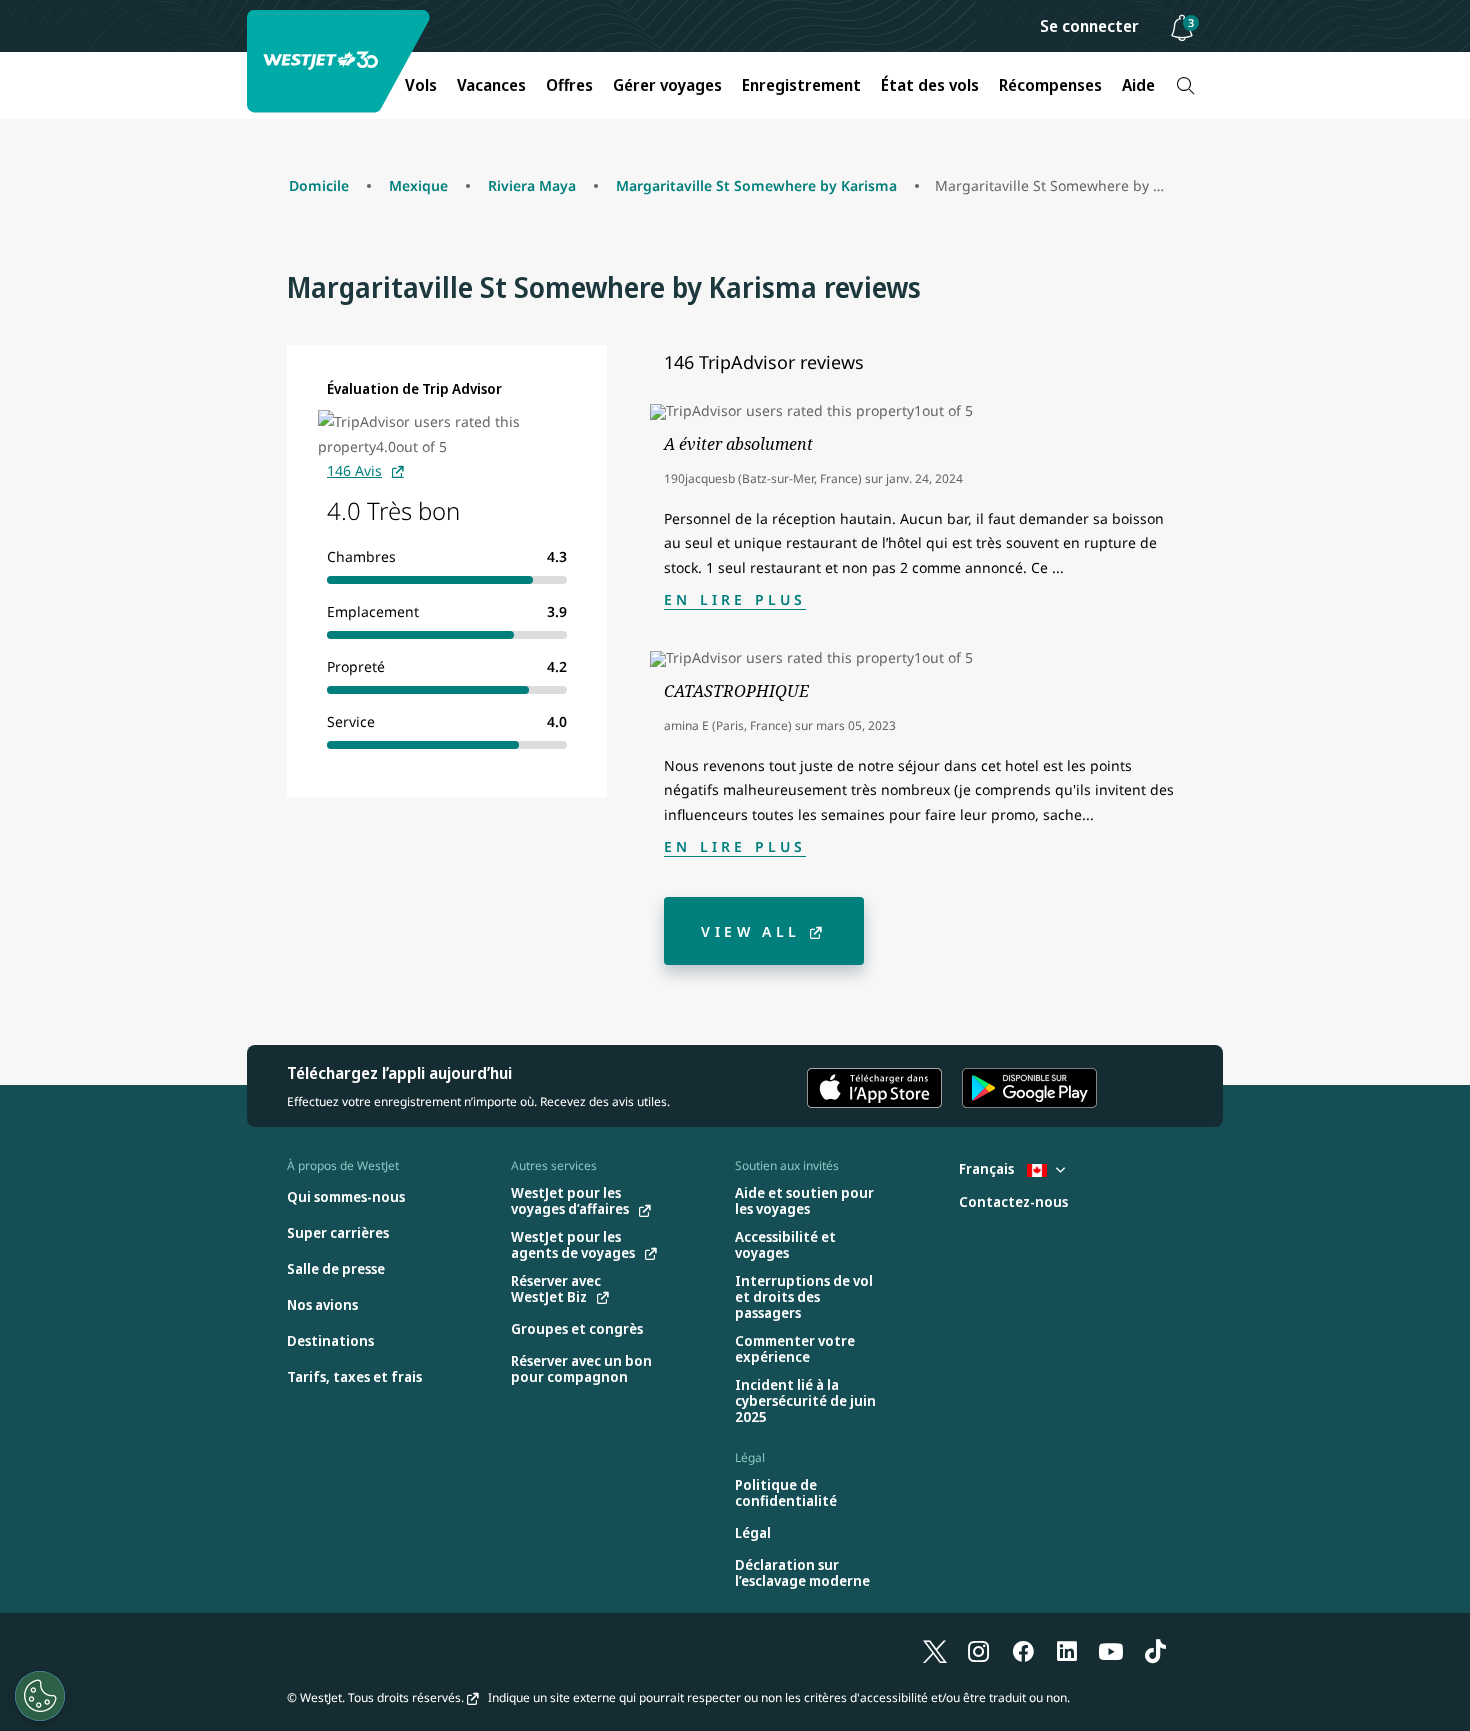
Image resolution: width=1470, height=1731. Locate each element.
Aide (1138, 85)
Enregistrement (801, 85)
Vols (421, 85)
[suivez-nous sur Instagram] (979, 1651)
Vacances (491, 85)
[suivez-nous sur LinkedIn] (1067, 1651)
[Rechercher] (1185, 85)
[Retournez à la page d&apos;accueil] (341, 61)
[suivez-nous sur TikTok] (1155, 1651)
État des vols (930, 85)
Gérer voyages (667, 85)
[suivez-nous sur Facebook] (1023, 1651)
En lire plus (735, 599)
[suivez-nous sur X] (935, 1651)
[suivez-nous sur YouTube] (1111, 1651)
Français (988, 1168)
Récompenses (1050, 85)
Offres (569, 85)
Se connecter (1089, 26)
